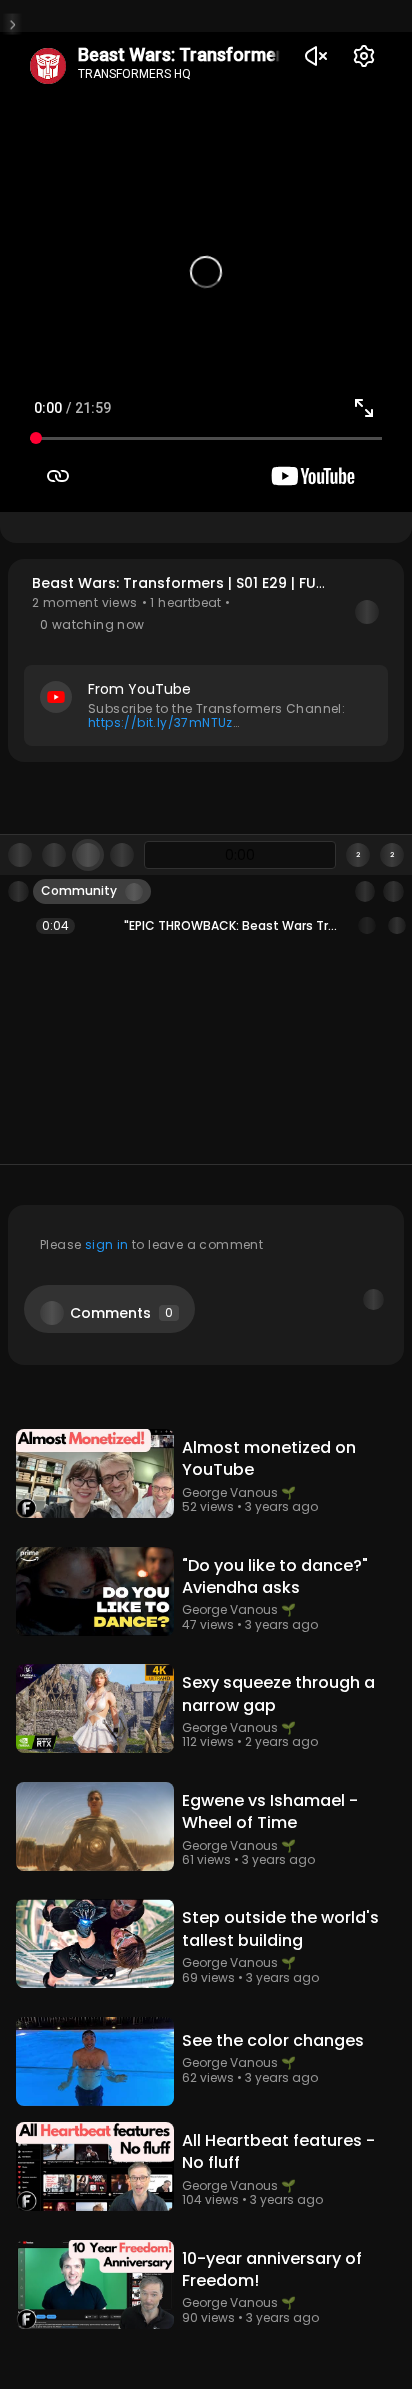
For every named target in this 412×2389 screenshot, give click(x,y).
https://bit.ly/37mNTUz (160, 722)
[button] (206, 660)
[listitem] (206, 926)
